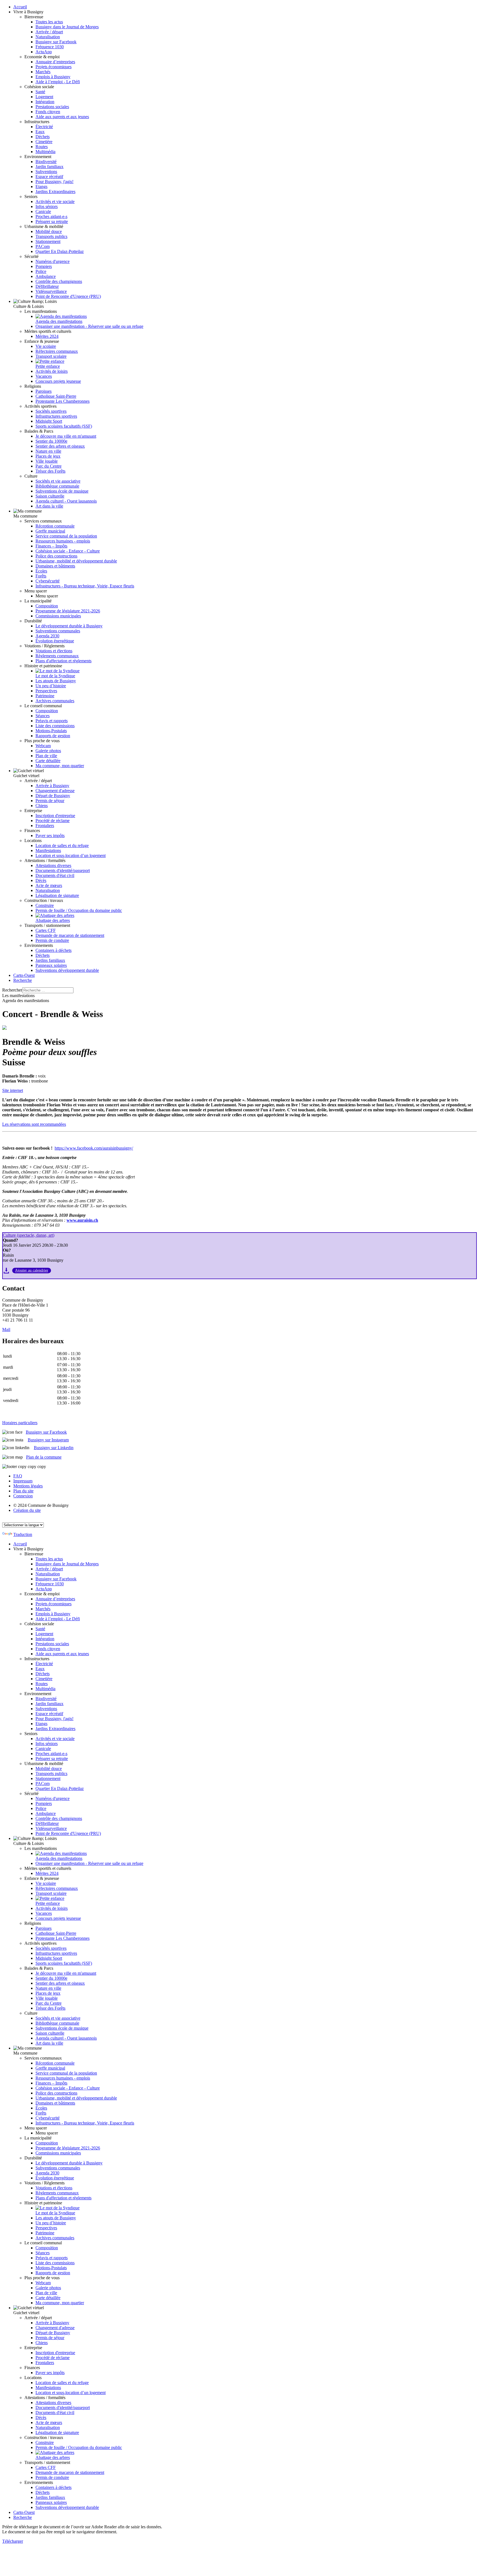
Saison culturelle (50, 496)
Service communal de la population (66, 536)
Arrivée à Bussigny (52, 786)
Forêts (41, 576)
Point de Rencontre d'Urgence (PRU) (68, 296)
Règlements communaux (57, 656)
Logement (44, 97)
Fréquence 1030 (50, 47)
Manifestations (48, 850)
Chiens (42, 806)
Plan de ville (46, 756)
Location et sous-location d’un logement (71, 855)
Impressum (23, 1481)
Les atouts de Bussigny (56, 681)
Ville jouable (47, 461)
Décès (41, 880)
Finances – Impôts (51, 546)
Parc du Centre (49, 466)
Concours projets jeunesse (58, 381)
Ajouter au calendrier (32, 1270)
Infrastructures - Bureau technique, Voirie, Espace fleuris (85, 586)
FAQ (18, 1476)
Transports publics (51, 236)
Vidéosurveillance (51, 291)
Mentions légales (28, 1486)
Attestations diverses (53, 865)
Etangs (41, 187)
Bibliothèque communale (57, 486)
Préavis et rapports (52, 721)
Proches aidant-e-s (51, 216)
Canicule (43, 211)
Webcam (43, 746)
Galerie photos (48, 751)
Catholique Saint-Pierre (56, 396)
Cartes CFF (46, 930)
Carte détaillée (48, 761)
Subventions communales (58, 631)
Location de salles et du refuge (62, 845)
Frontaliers (45, 826)
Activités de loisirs (52, 371)
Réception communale (55, 526)
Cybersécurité (48, 581)
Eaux (40, 132)
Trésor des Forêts (50, 471)
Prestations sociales (52, 107)
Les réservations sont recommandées (34, 1124)
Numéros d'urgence (53, 261)
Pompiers (44, 266)
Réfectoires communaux (57, 351)
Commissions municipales (58, 616)
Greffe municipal (50, 531)
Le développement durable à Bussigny (69, 626)
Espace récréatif (49, 177)
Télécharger (13, 2541)
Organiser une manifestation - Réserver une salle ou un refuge (89, 326)
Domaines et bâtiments (55, 566)
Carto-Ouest (24, 975)
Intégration (45, 102)
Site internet (13, 1090)
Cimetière (44, 142)
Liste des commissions (55, 726)
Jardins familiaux (50, 960)
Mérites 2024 (47, 336)
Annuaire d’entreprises (55, 62)
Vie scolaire (46, 346)
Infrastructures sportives (56, 416)
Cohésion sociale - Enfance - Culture (68, 551)
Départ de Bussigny (53, 796)
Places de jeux (48, 456)
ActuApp (44, 52)
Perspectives (46, 691)
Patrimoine (45, 696)
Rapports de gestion (53, 736)
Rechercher (12, 990)
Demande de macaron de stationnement (70, 935)
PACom (43, 246)
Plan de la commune (44, 1457)
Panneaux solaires (51, 965)
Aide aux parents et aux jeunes (62, 117)
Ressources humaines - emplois (63, 541)
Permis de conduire (52, 940)
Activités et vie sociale (55, 201)
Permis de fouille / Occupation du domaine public (79, 910)
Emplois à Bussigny (53, 77)
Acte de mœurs (49, 885)
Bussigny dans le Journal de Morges (67, 27)
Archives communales (55, 701)
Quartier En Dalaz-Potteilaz (60, 251)
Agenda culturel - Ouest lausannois (66, 501)
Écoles (41, 571)
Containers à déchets (53, 950)
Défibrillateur (47, 286)
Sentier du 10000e (51, 441)
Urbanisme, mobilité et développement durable (76, 561)
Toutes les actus (49, 22)
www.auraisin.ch (82, 1220)
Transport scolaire (51, 356)
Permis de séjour (50, 801)
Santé (40, 92)
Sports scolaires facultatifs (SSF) (64, 426)
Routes (42, 147)
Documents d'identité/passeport (63, 870)
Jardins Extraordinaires (55, 192)
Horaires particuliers (20, 1423)
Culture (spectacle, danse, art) (29, 1235)
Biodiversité (46, 162)
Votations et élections (54, 651)
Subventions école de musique (62, 491)
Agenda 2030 (47, 636)
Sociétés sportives (51, 411)
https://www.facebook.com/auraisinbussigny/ (94, 1148)
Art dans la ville (49, 506)
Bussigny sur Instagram (48, 1440)
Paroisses (44, 391)
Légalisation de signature (57, 895)
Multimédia (45, 152)
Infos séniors (47, 206)
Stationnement (48, 241)
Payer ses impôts (50, 836)
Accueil (20, 7)
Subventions (46, 172)
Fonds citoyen (48, 112)
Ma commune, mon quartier (60, 766)
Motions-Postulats (51, 731)
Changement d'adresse (55, 791)
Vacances (44, 376)
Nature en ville (48, 451)
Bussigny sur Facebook (56, 42)
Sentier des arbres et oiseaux (60, 446)
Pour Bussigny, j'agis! (54, 182)
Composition (47, 606)
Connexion (23, 1496)
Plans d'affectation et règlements (63, 661)
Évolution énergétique (55, 641)
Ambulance (46, 276)
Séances (43, 716)
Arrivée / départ (49, 32)
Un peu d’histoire (51, 686)
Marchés (43, 72)
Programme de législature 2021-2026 (68, 611)
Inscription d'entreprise (55, 816)
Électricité (44, 127)
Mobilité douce (49, 231)
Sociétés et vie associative (58, 481)
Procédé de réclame (53, 821)
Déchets (43, 137)
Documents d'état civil (55, 875)
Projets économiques (53, 67)
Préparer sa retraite (52, 221)
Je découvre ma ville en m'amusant (66, 436)
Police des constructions (56, 556)
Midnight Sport (49, 421)
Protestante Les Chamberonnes (63, 401)
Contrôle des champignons (59, 281)
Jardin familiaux (49, 167)
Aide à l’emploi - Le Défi (58, 82)
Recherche (23, 980)
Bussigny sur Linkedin (54, 1448)
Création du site (27, 1510)
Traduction (23, 1534)
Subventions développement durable (67, 970)
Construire (45, 905)
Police (41, 271)
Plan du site (23, 1491)
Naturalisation (48, 37)
